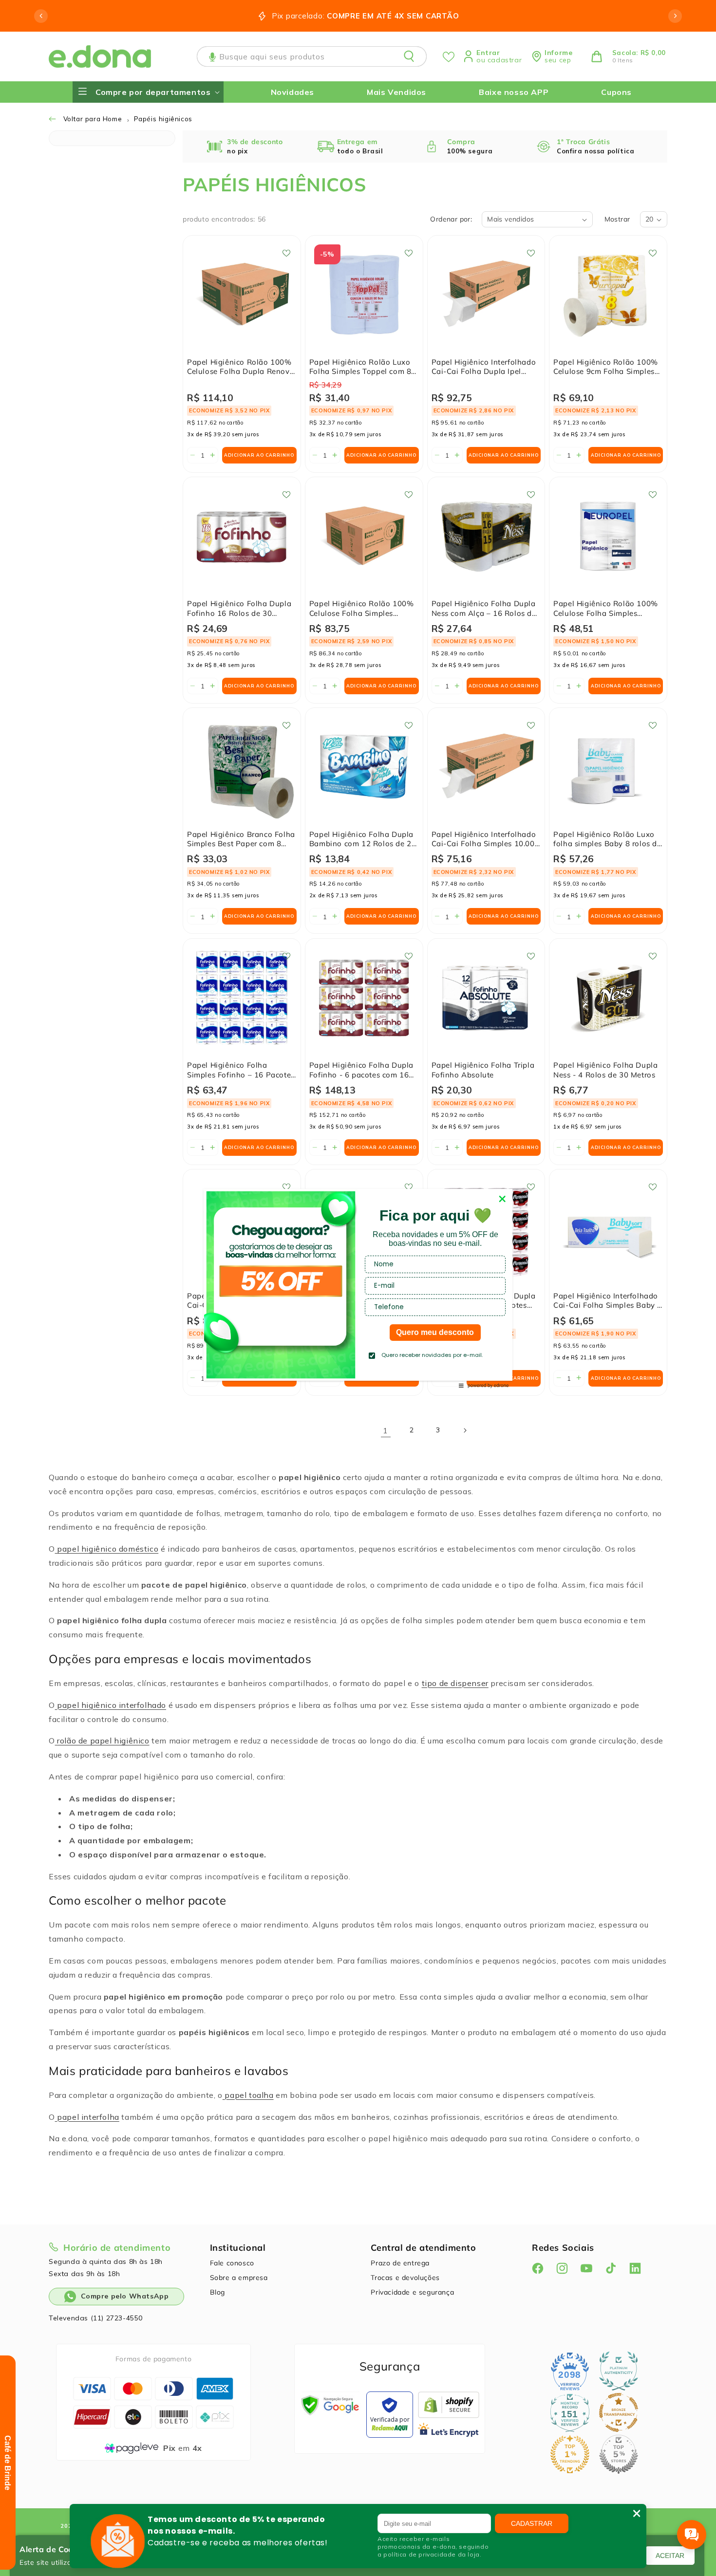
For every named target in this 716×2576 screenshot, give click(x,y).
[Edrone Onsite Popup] (358, 1288)
